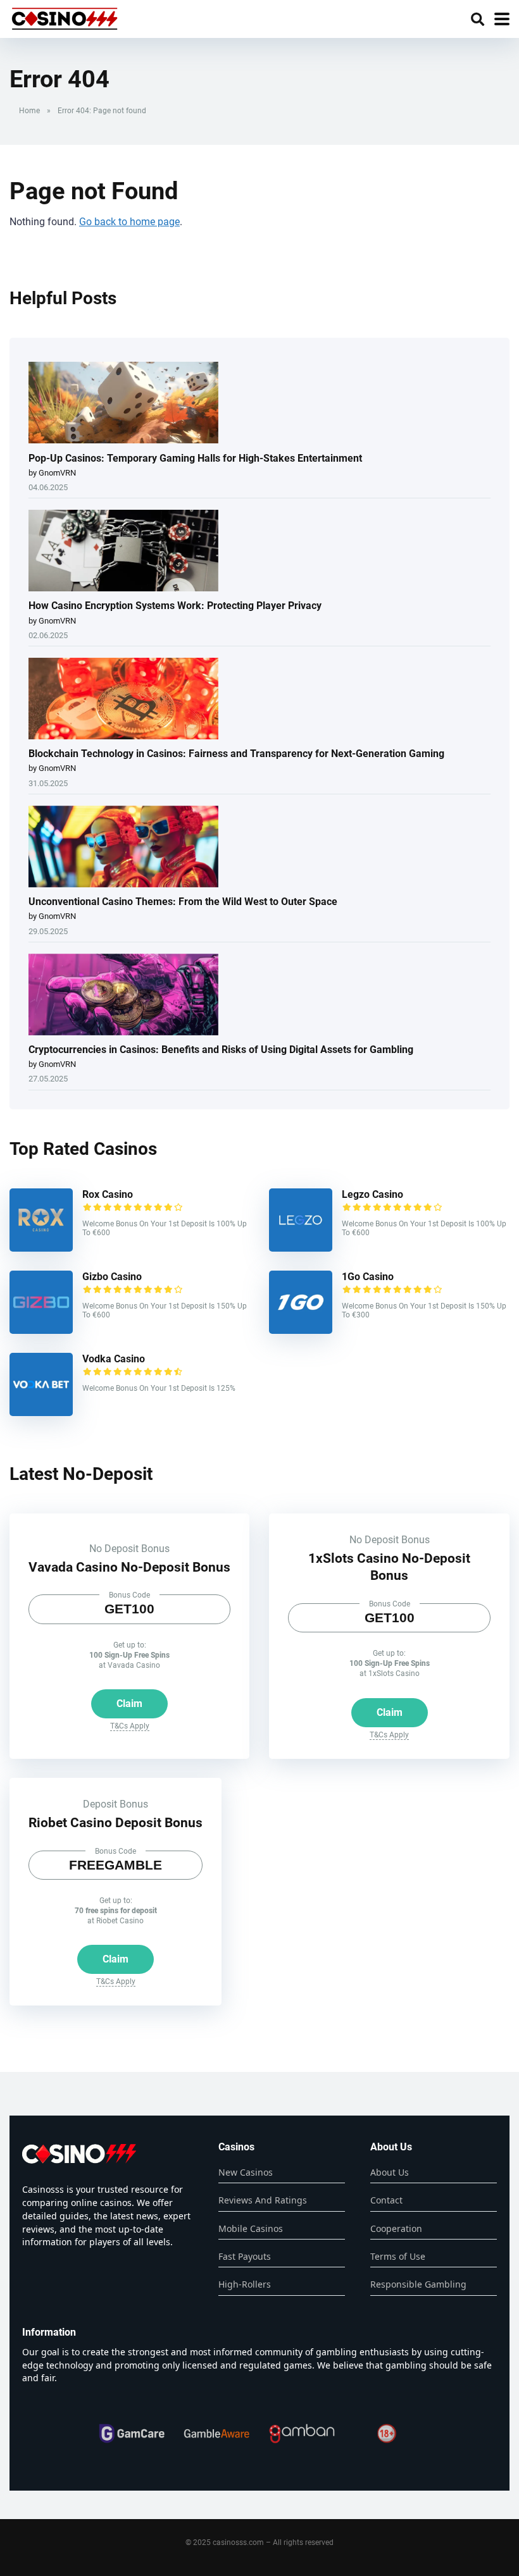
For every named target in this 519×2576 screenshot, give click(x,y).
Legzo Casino (372, 1194)
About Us (390, 2172)
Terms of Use (398, 2256)
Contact (386, 2200)
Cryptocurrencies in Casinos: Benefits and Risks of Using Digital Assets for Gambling (221, 1050)
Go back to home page (129, 222)
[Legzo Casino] (301, 1248)
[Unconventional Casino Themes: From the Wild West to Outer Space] (123, 847)
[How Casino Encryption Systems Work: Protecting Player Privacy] (123, 552)
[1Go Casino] (301, 1330)
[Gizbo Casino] (41, 1330)
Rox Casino (108, 1194)
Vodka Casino (114, 1359)
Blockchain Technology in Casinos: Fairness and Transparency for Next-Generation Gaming (236, 754)
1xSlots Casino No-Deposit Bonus (389, 1567)
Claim (129, 1704)
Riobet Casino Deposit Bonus (116, 1822)
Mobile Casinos (251, 2228)
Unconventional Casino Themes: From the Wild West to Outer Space (183, 902)
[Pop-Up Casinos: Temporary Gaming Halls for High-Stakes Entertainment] (123, 404)
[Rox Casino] (41, 1248)
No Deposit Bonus (129, 1549)
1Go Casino (368, 1277)
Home (29, 111)
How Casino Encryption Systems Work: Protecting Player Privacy (175, 606)
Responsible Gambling (418, 2284)
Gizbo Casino (112, 1277)
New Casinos (246, 2172)
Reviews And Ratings (263, 2200)
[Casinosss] (65, 17)
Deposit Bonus (116, 1804)
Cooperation (396, 2228)
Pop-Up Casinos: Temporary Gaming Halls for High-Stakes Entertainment (195, 458)
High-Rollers (245, 2284)
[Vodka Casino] (41, 1413)
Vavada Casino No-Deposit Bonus (129, 1567)
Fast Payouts (245, 2256)
